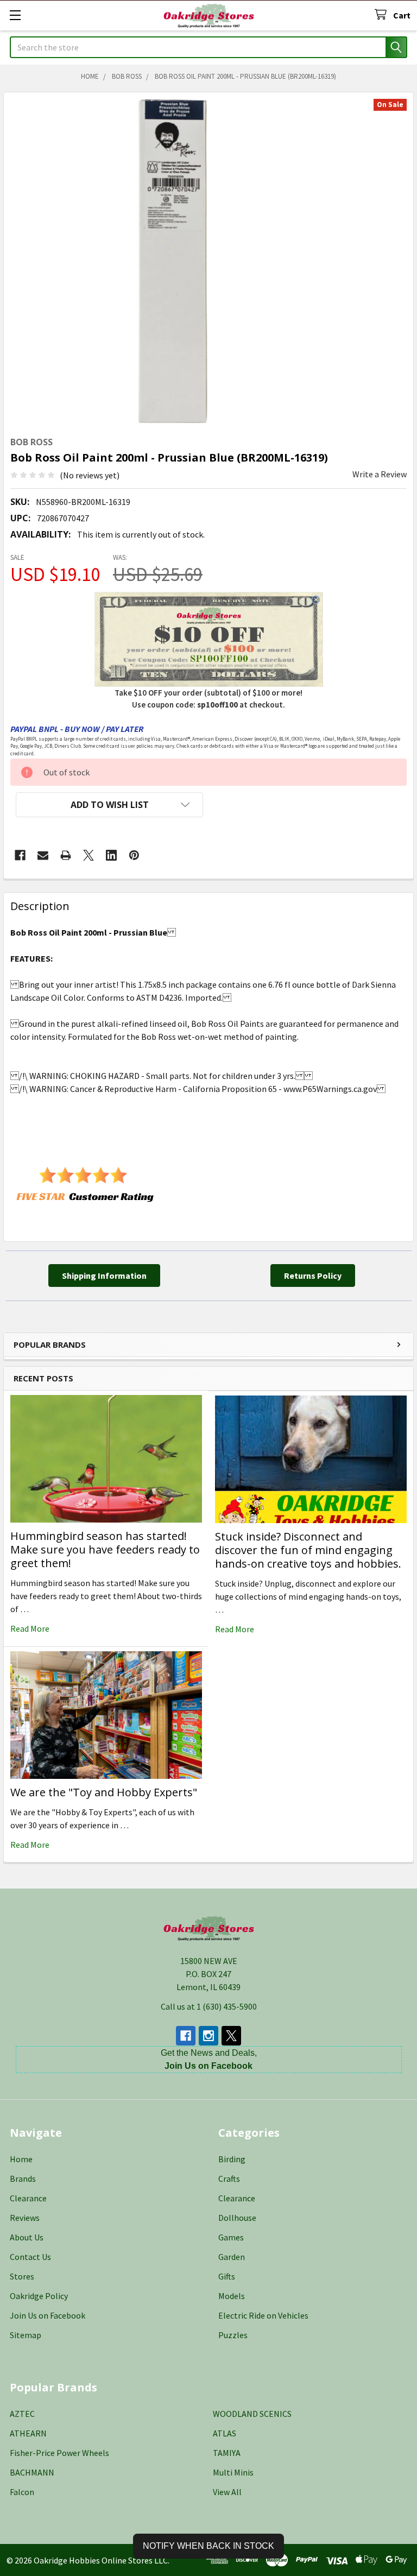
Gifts (227, 2276)
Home (21, 2159)
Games (231, 2237)
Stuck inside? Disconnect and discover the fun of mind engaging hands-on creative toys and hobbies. (308, 1550)
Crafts (229, 2179)
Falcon (22, 2492)
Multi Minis (233, 2472)
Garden (232, 2257)
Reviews (25, 2218)
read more (30, 1628)
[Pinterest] (134, 855)
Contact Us (30, 2257)
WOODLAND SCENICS (252, 2414)
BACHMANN (32, 2472)
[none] (173, 261)
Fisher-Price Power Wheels (59, 2453)
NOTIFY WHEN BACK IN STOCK (208, 2546)
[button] (109, 805)
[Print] (66, 855)
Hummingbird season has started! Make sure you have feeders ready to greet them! (105, 1549)
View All (227, 2492)
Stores (22, 2276)
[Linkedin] (111, 855)
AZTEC (22, 2414)
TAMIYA (227, 2453)
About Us (27, 2237)
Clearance (28, 2198)
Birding (232, 2159)
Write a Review (380, 474)
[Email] (43, 855)
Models (232, 2296)
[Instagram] (208, 2036)
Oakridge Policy (39, 2296)
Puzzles (233, 2335)
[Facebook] (20, 855)
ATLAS (225, 2433)
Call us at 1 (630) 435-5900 (209, 2006)
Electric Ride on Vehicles (263, 2315)
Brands (23, 2179)
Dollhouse (237, 2218)
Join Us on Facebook (48, 2315)
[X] (89, 855)
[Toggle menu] (15, 15)
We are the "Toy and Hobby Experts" (104, 1792)
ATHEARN (28, 2433)
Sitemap (26, 2335)
